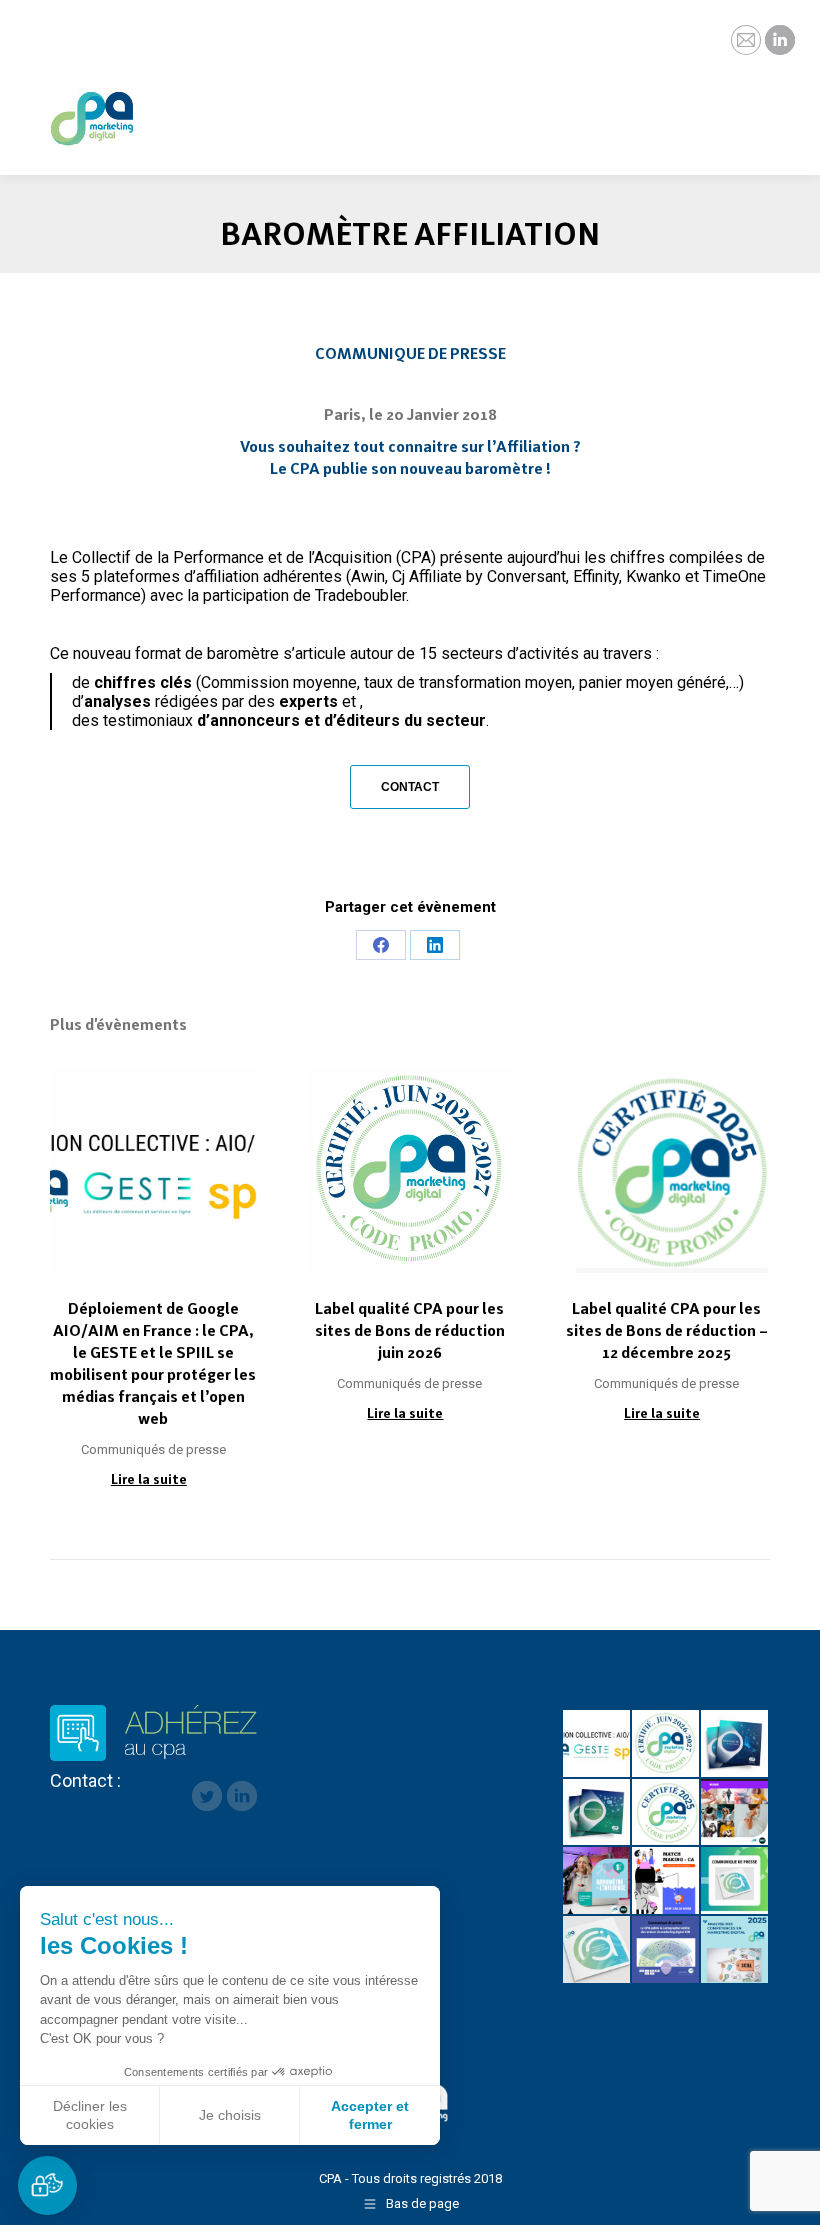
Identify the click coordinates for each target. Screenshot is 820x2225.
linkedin (242, 1796)
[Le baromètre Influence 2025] (597, 1881)
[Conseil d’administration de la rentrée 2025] (666, 1881)
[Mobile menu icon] (788, 105)
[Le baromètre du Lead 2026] (597, 1813)
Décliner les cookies (90, 2115)
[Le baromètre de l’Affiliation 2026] (735, 1744)
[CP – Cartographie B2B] (666, 1950)
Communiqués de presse (153, 1449)
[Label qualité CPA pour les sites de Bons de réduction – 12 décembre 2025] (666, 1813)
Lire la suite (149, 1479)
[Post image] (153, 1169)
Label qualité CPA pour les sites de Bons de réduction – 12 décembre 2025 (667, 1330)
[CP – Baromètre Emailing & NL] (735, 1881)
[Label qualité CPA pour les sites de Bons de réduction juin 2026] (666, 1744)
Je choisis (230, 2115)
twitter (207, 1796)
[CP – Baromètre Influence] (735, 1813)
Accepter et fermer (370, 2115)
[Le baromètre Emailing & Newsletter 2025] (597, 1950)
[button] (47, 2185)
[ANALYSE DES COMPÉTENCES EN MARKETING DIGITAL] (735, 1950)
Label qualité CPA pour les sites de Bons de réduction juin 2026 (410, 1330)
